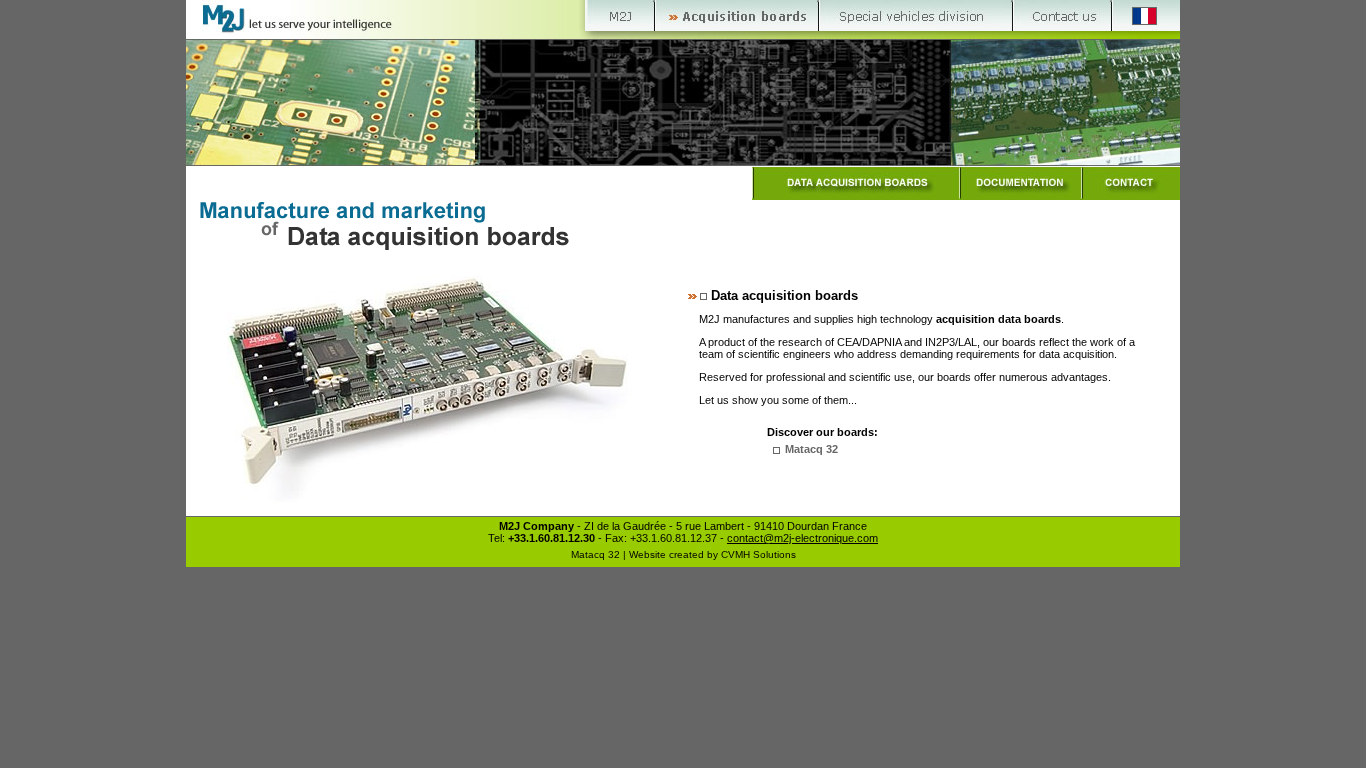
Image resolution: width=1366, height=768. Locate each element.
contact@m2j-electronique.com (802, 538)
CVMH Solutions (758, 554)
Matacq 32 (811, 449)
